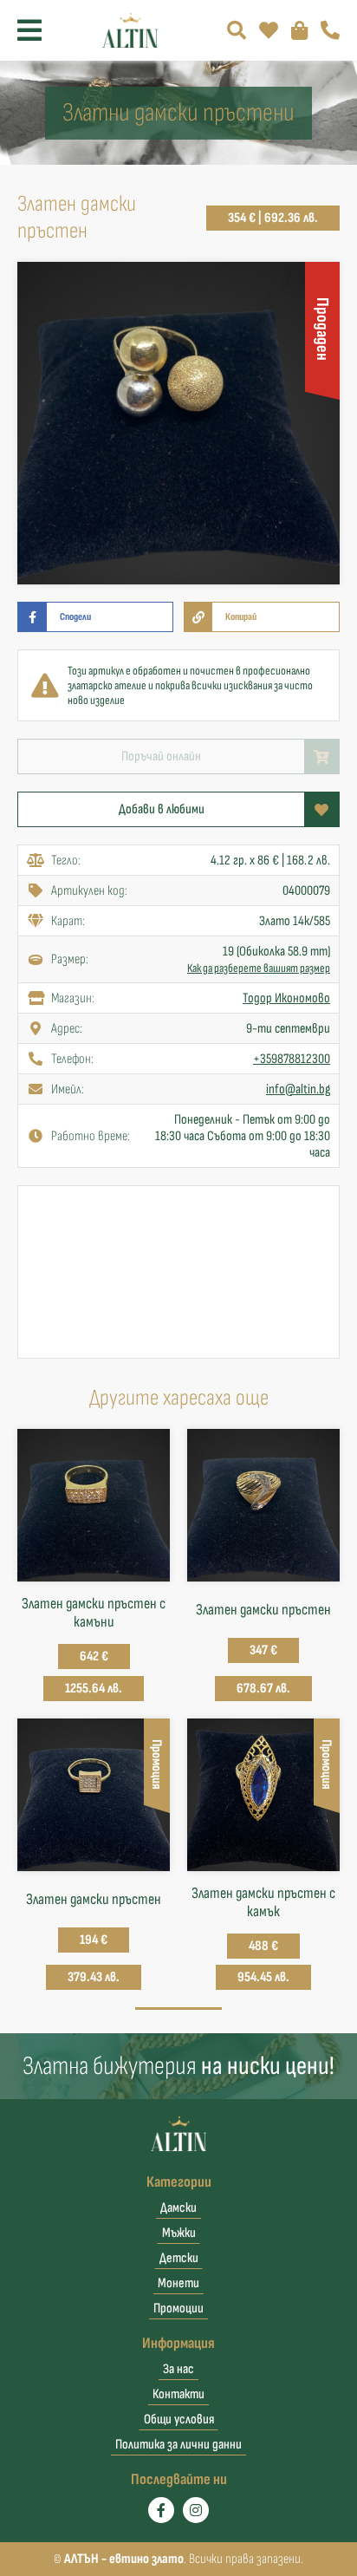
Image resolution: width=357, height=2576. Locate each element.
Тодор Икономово (286, 998)
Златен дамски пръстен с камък (263, 1902)
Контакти (178, 2394)
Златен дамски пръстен (263, 1610)
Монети (178, 2283)
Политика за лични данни (178, 2445)
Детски (179, 2258)
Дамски (178, 2208)
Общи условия (179, 2419)
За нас (178, 2369)
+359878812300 (292, 1059)
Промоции (178, 2309)
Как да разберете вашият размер (259, 968)
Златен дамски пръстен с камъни (94, 1613)
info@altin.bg (298, 1089)
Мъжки (179, 2233)
